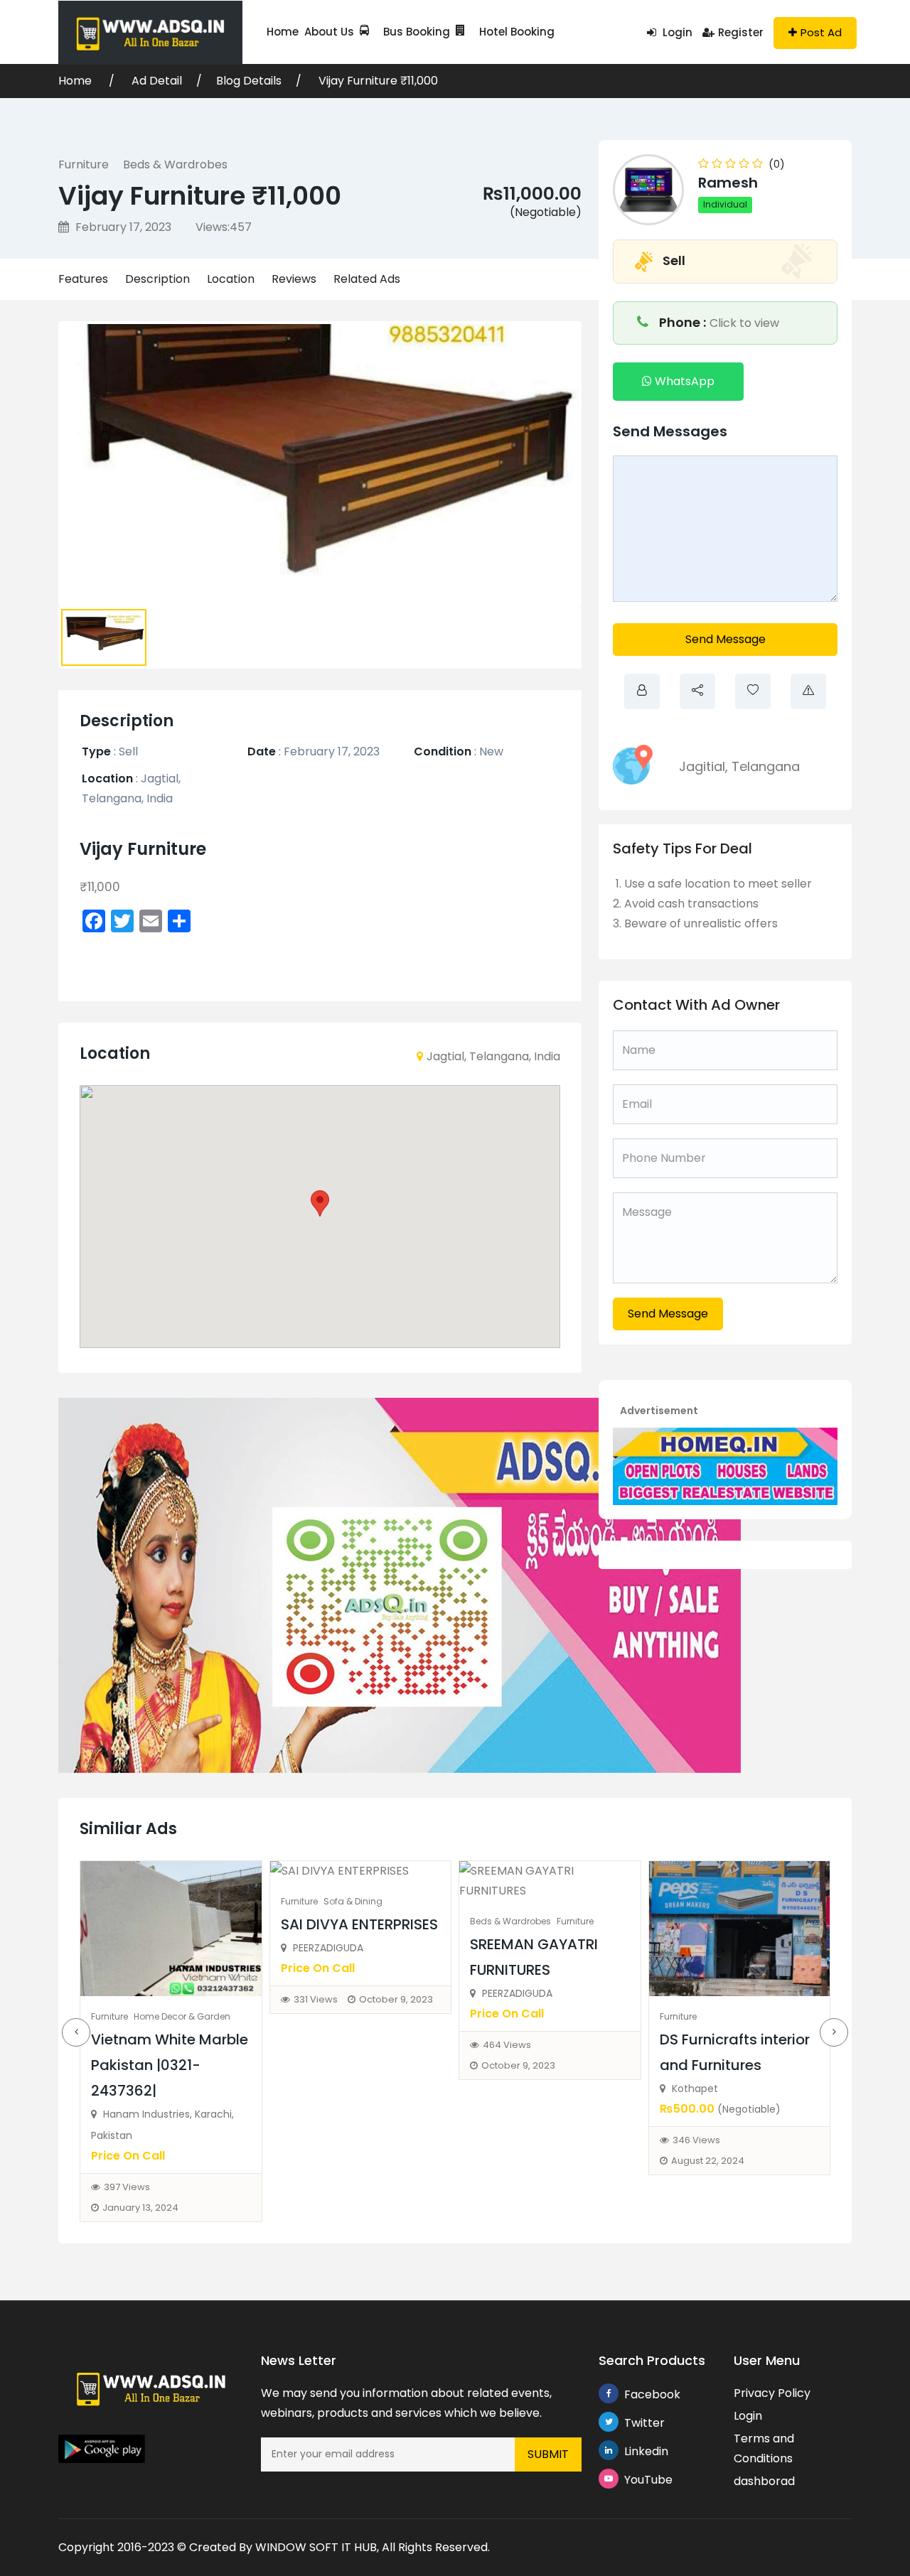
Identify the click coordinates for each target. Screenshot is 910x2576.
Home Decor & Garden (182, 2016)
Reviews (294, 279)
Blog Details (249, 81)
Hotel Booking (517, 32)
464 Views (507, 2045)
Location (231, 279)
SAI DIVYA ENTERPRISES (359, 1924)
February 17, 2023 (122, 227)
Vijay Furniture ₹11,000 (378, 81)
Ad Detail (157, 81)
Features (83, 279)
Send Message (726, 639)
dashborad (764, 2481)
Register (741, 32)
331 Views (316, 1999)
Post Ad (821, 32)
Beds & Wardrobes (175, 165)
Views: (224, 227)
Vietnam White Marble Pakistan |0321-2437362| (170, 2065)
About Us (329, 32)
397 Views (127, 2187)
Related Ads (367, 279)
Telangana (766, 766)
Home (283, 32)
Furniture (84, 165)
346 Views (696, 2140)
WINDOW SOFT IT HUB (316, 2547)
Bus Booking (417, 32)
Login (676, 32)
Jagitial (702, 766)
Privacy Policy (772, 2393)
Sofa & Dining (353, 1901)
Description (157, 279)
